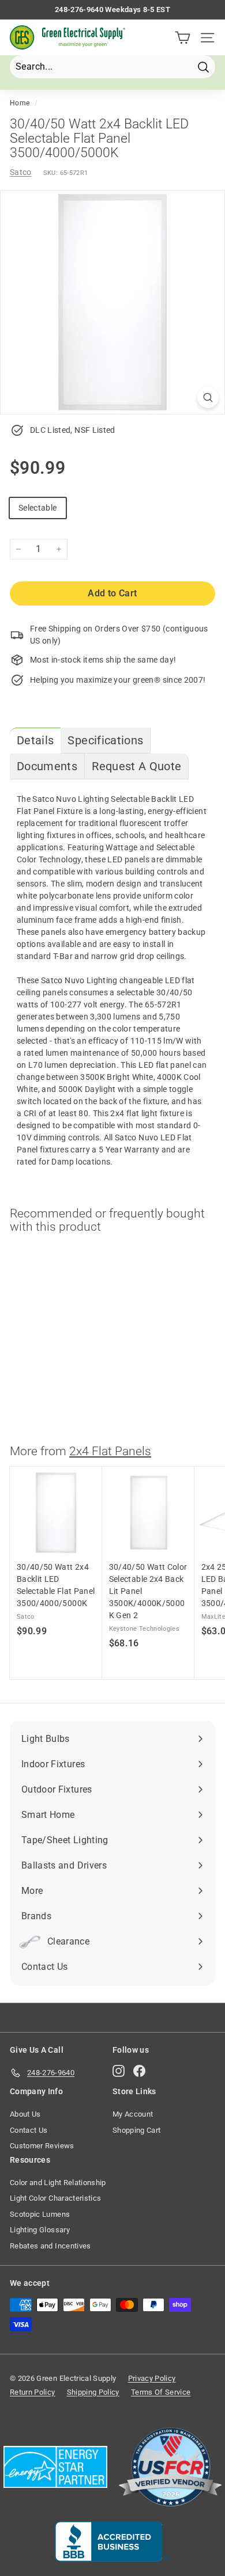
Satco (21, 172)
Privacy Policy (152, 2378)
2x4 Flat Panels (110, 1451)
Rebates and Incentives (50, 2246)
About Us (25, 2114)
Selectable (38, 508)
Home (20, 103)
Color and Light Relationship (58, 2183)
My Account (133, 2114)
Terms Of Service (161, 2392)
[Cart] (183, 38)
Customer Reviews (42, 2146)
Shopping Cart (137, 2130)
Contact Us (29, 2130)
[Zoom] (208, 397)
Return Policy (33, 2392)
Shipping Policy (93, 2392)
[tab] (35, 741)
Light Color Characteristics (55, 2198)
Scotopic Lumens (40, 2214)
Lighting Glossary (40, 2230)
